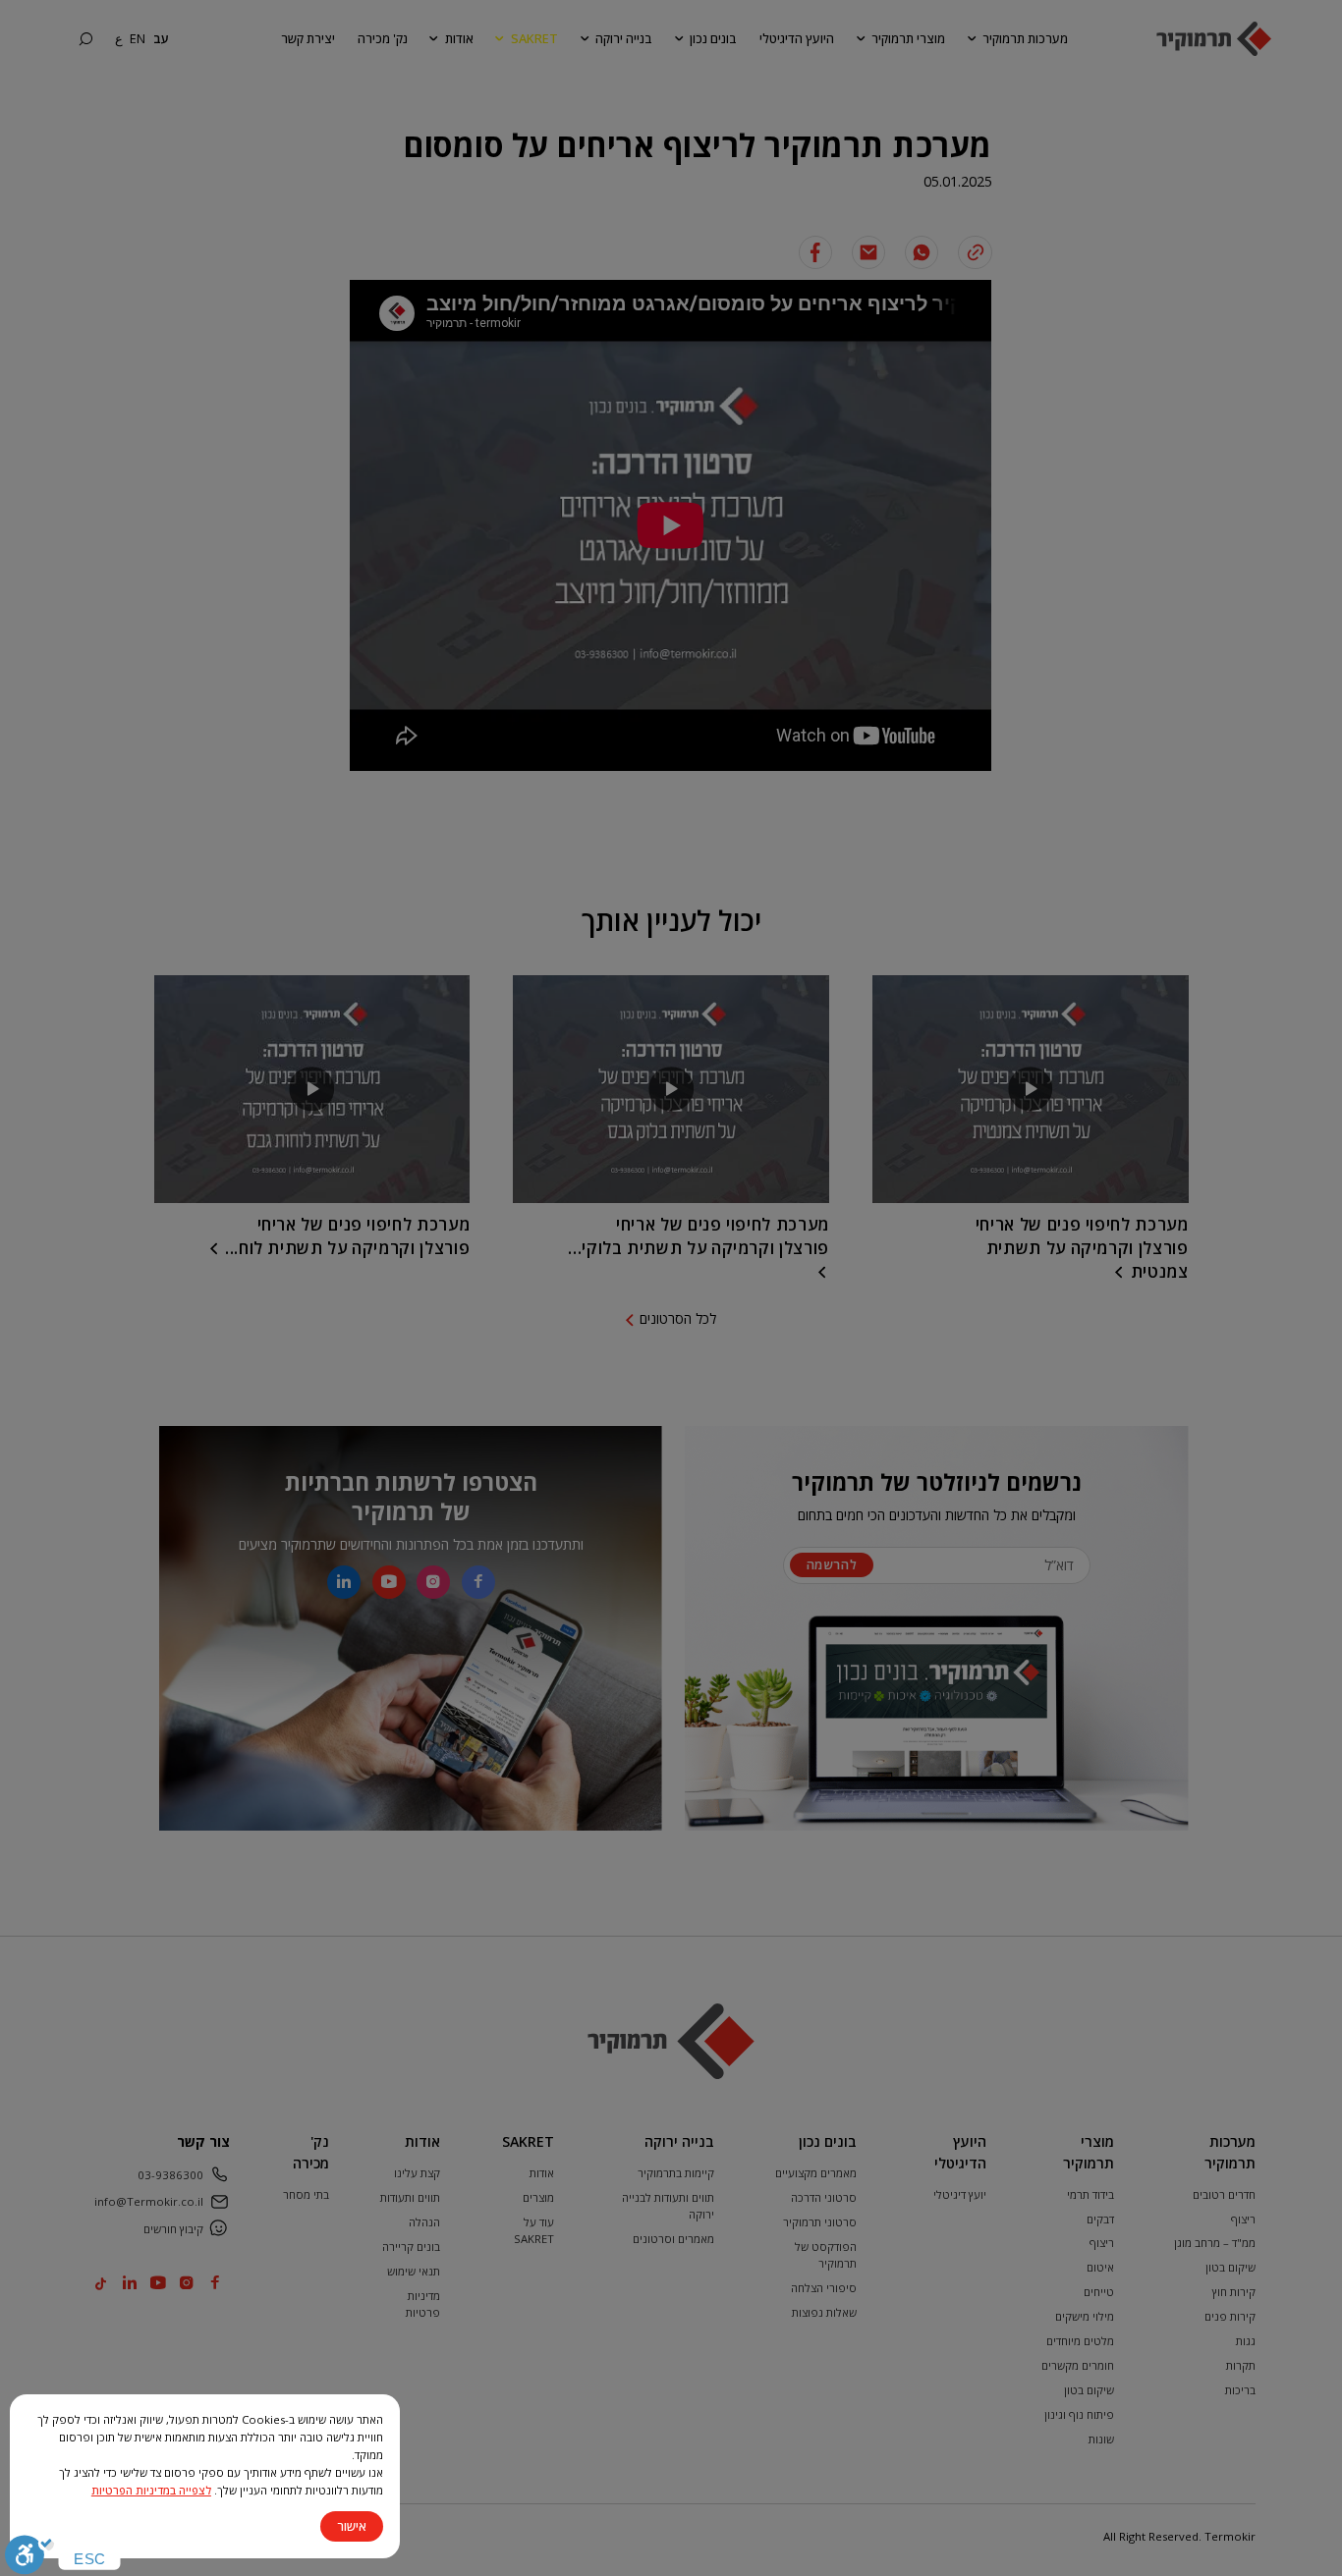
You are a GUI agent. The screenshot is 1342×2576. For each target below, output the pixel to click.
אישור (352, 2526)
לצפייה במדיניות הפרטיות (151, 2490)
